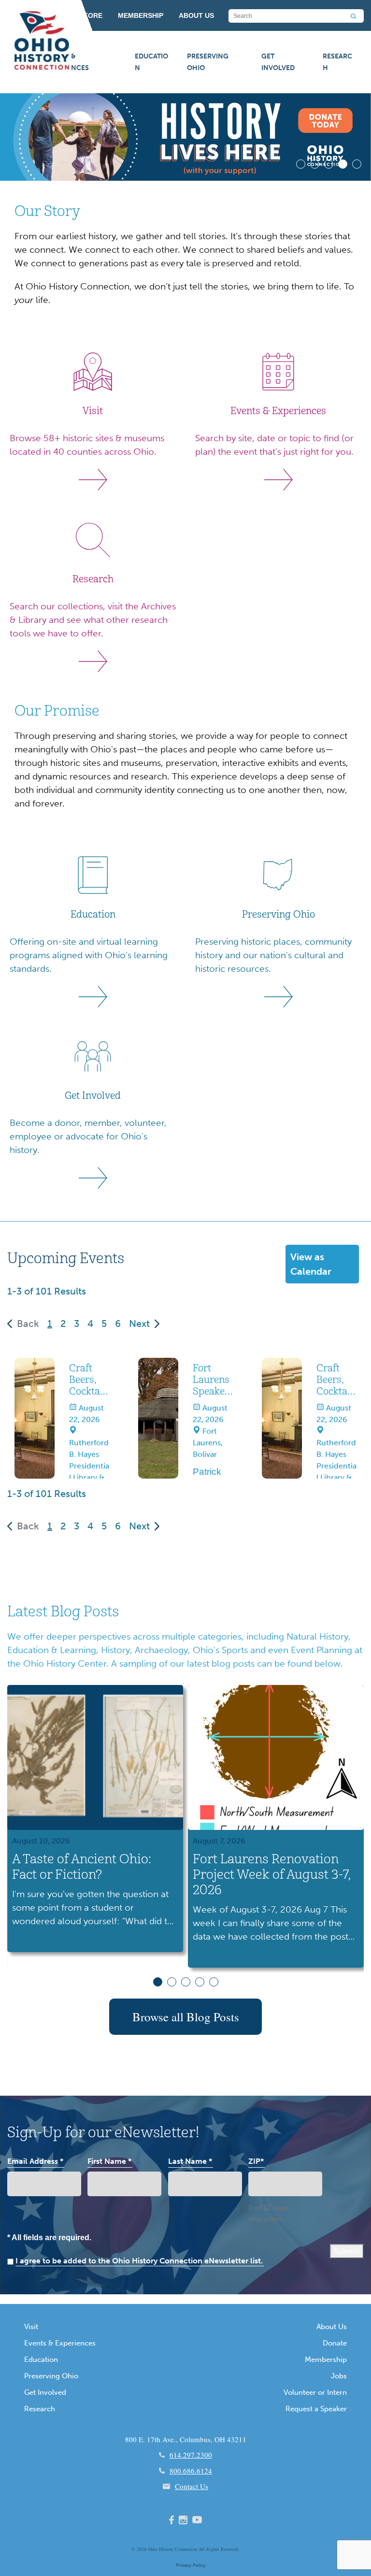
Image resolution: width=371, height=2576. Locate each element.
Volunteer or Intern (315, 2392)
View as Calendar (311, 1264)
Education (151, 62)
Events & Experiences (67, 62)
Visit (31, 2327)
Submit (347, 2251)
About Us (332, 2327)
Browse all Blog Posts (186, 2017)
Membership (326, 2360)
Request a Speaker (316, 2409)
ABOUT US (196, 15)
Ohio (153, 2549)
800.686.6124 (191, 2471)
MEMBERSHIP (141, 15)
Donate (335, 2343)
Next (139, 1324)
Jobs (339, 2376)
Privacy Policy (191, 2565)
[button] (301, 164)
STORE (91, 15)
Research (337, 62)
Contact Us (192, 2486)
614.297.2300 (191, 2455)
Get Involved (278, 62)
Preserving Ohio (208, 62)
